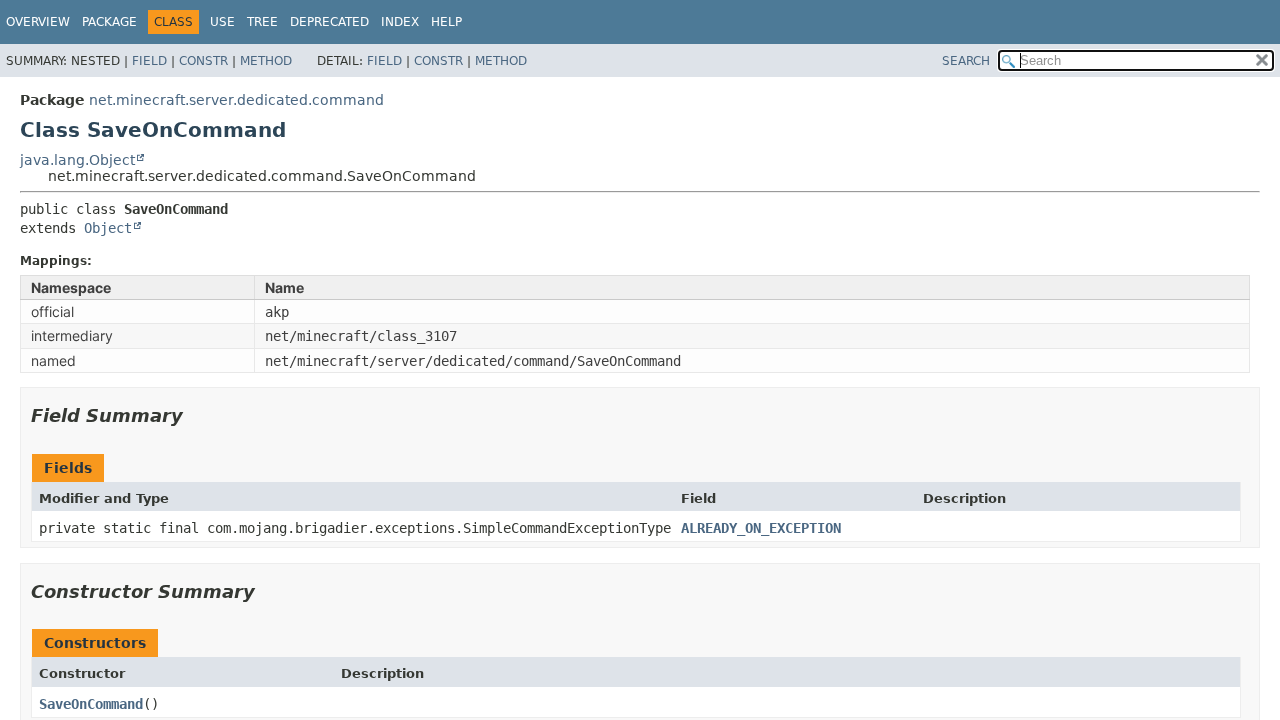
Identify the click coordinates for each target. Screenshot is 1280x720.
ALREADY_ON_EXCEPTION (761, 528)
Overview (38, 22)
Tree (262, 22)
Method (266, 61)
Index (400, 22)
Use (222, 22)
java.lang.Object (77, 160)
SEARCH (966, 61)
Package (109, 22)
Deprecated (329, 22)
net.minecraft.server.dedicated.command (236, 100)
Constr (203, 61)
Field (149, 61)
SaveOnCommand (91, 704)
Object (108, 228)
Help (446, 22)
